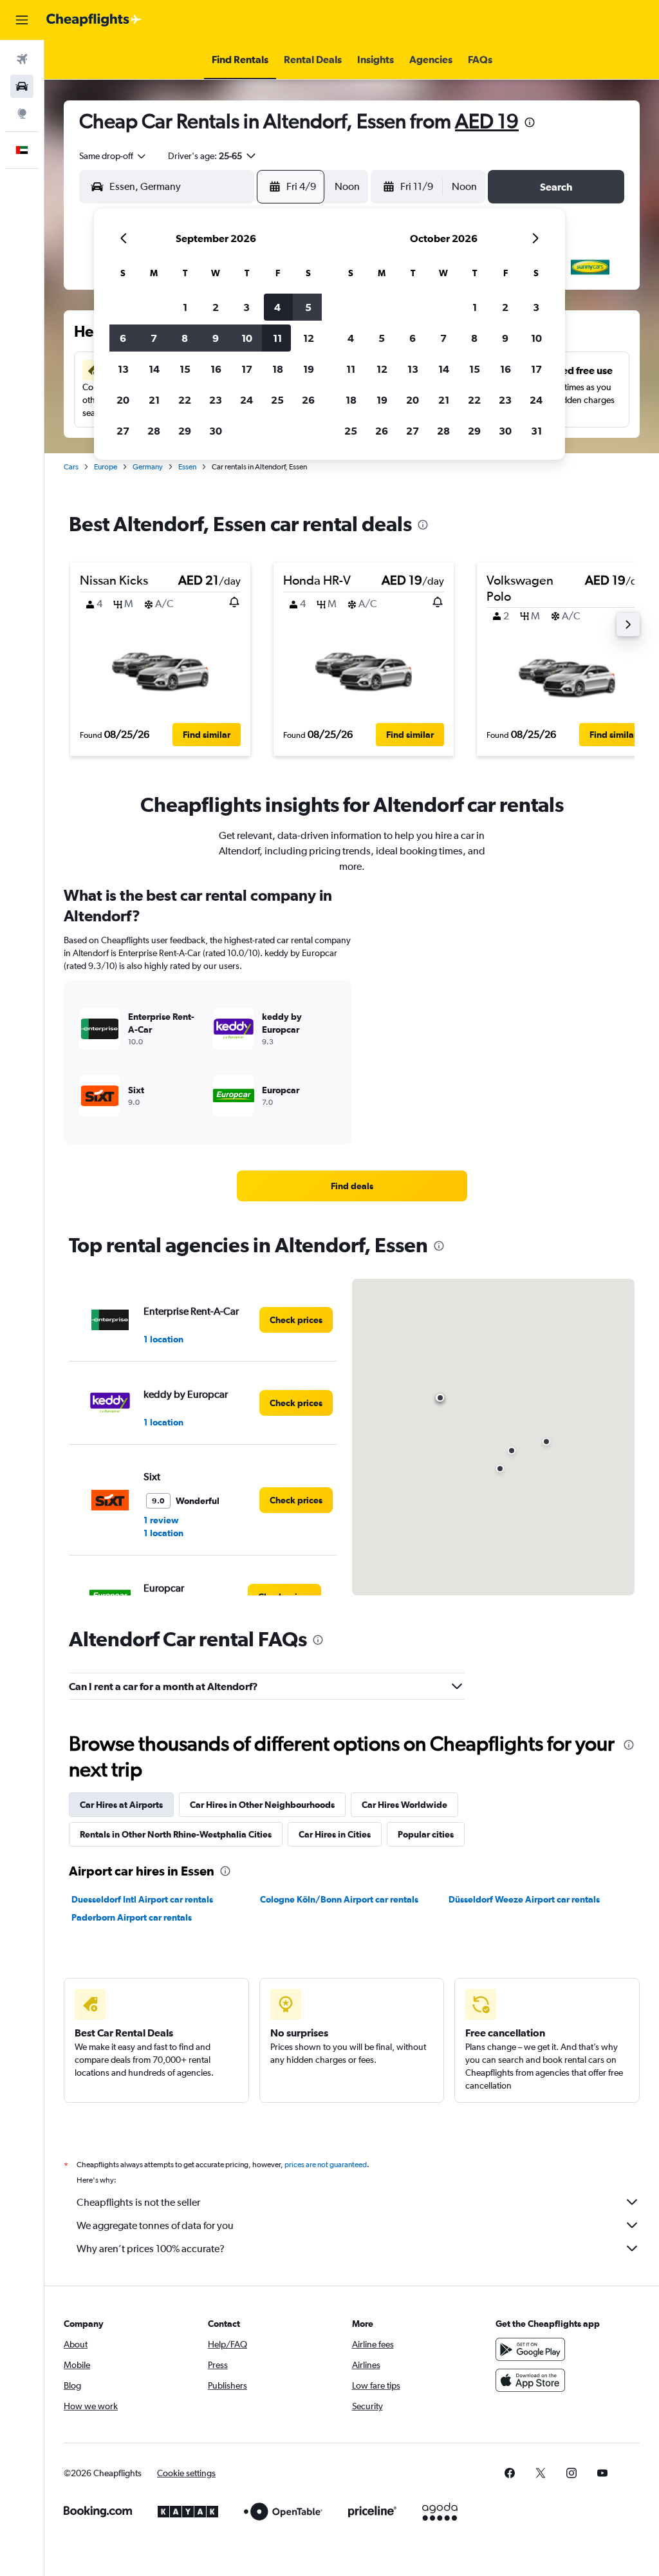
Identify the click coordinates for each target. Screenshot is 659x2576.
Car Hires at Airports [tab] (121, 1805)
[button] (22, 20)
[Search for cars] (22, 86)
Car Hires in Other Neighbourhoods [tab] (262, 1805)
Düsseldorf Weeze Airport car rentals (524, 1899)
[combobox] (113, 156)
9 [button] (216, 338)
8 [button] (185, 338)
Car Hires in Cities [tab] (335, 1834)
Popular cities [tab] (426, 1834)
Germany (148, 467)
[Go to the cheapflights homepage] (94, 20)
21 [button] (154, 400)
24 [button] (246, 400)
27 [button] (123, 431)
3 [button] (246, 307)
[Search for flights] (22, 59)
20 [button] (123, 400)
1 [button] (185, 307)
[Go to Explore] (22, 113)
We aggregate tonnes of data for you (155, 2225)
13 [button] (123, 369)
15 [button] (185, 369)
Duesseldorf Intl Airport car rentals (142, 1899)
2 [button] (216, 307)
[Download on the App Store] (530, 2380)
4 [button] (277, 307)
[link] (352, 1186)
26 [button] (308, 400)
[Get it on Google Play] (530, 2349)
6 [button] (123, 338)
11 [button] (277, 338)
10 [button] (247, 338)
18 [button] (278, 369)
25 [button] (277, 400)
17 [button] (247, 369)
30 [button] (216, 431)
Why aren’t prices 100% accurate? (151, 2249)
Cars (71, 467)
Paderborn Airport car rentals (132, 1917)
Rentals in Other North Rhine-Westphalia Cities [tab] (176, 1834)
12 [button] (309, 338)
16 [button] (216, 369)
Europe (106, 467)
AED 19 (487, 121)
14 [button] (154, 369)
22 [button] (185, 400)
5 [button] (308, 307)
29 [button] (185, 431)
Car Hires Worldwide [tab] (404, 1805)
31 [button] (536, 431)
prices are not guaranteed (326, 2165)
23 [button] (216, 400)
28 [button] (154, 431)
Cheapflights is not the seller (138, 2202)
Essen (187, 467)
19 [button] (309, 369)
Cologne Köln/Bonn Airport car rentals (339, 1899)
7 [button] (154, 338)
